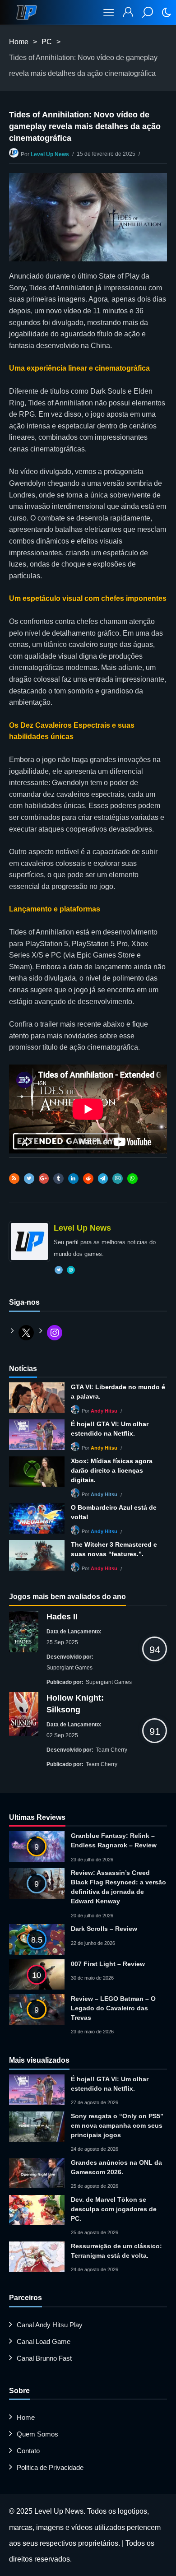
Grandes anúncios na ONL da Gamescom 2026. (116, 2167)
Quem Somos (37, 2434)
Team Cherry (111, 1750)
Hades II (62, 1617)
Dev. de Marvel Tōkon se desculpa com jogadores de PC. (114, 2209)
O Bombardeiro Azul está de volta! (114, 1512)
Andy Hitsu (104, 1411)
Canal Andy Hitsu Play (50, 2325)
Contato (28, 2451)
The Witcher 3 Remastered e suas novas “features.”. (114, 1549)
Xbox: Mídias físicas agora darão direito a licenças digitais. (112, 1470)
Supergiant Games (69, 1668)
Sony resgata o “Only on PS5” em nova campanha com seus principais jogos (117, 2125)
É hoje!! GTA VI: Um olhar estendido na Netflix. (110, 1429)
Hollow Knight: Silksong (75, 1704)
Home (19, 42)
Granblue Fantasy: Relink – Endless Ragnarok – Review (114, 1840)
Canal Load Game (44, 2341)
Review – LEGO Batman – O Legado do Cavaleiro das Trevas (113, 2008)
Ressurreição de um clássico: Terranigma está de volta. (116, 2251)
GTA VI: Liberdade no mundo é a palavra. (118, 1392)
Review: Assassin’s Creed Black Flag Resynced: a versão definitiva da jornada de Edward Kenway (118, 1887)
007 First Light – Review (108, 1964)
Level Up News (50, 154)
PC (47, 42)
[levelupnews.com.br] (27, 12)
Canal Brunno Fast (44, 2358)
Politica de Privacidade (50, 2467)
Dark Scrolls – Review (104, 1929)
